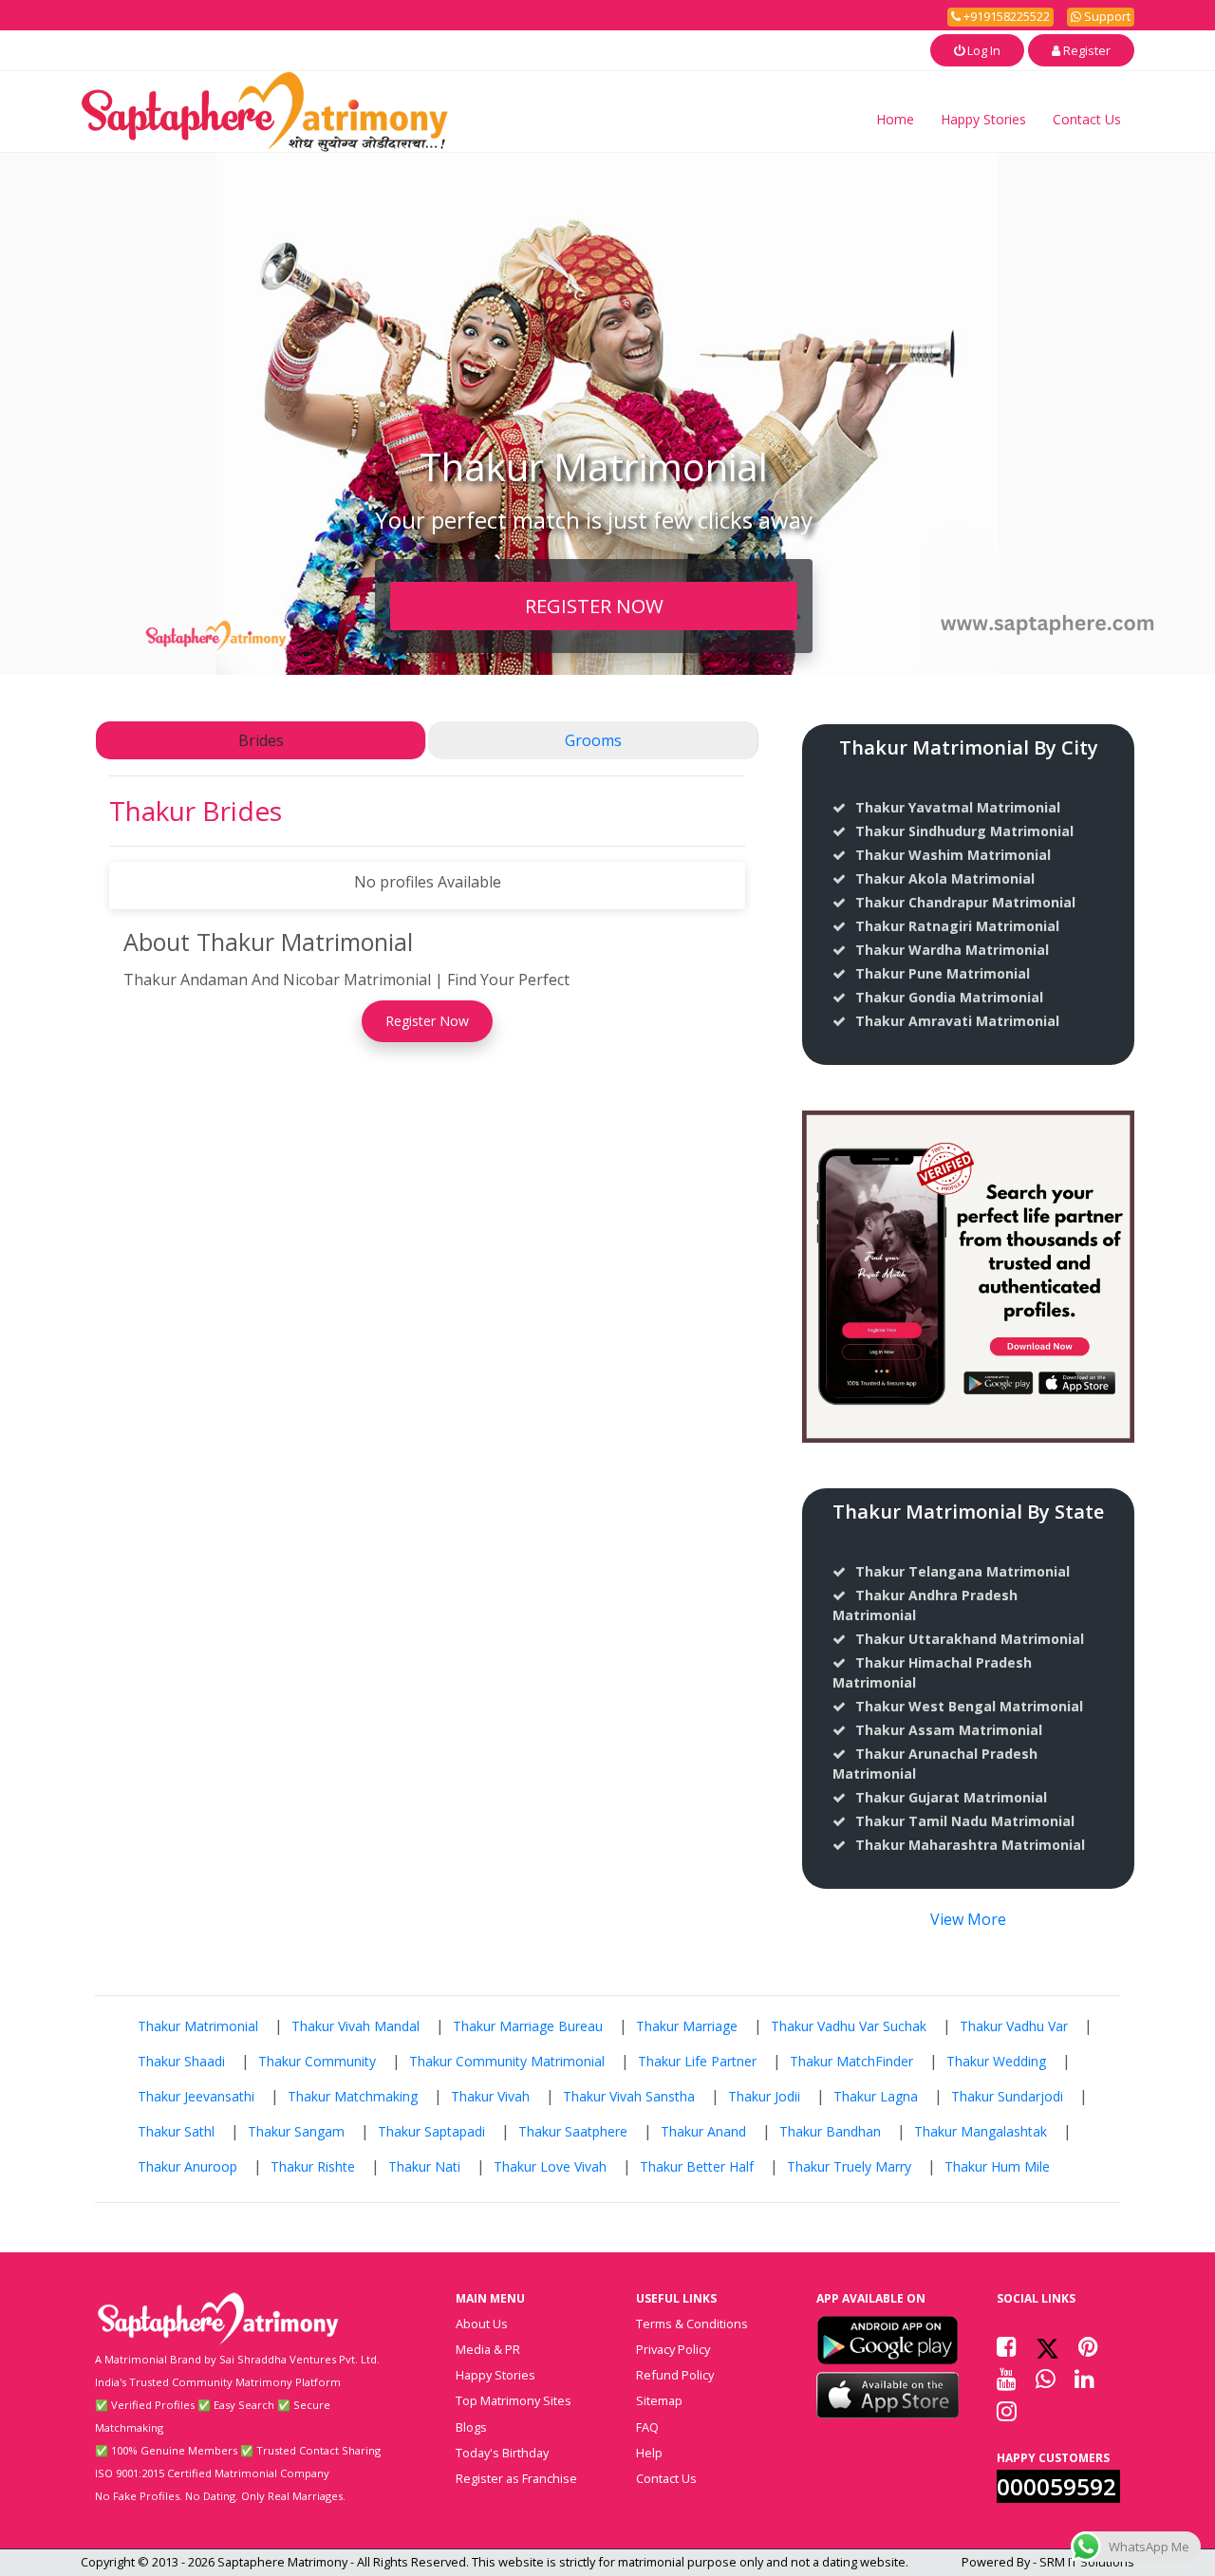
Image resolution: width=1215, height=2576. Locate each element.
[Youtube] (1007, 2379)
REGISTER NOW (594, 606)
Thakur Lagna (876, 2096)
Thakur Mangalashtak (981, 2131)
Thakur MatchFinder (851, 2061)
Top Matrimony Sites (514, 2400)
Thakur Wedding (996, 2061)
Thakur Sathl (176, 2131)
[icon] (888, 2340)
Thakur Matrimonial (198, 2026)
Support (1106, 16)
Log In (982, 50)
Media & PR (488, 2349)
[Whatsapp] (1046, 2379)
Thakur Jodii (764, 2096)
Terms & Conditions (692, 2324)
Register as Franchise (516, 2478)
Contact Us (1087, 119)
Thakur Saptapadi (431, 2131)
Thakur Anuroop (187, 2166)
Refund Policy (675, 2375)
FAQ (647, 2427)
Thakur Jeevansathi (196, 2096)
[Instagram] (1007, 2411)
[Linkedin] (1084, 2379)
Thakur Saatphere (573, 2131)
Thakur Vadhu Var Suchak (849, 2026)
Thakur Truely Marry (849, 2166)
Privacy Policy (673, 2349)
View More (968, 1919)
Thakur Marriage (687, 2026)
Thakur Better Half (697, 2166)
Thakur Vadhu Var (1014, 2026)
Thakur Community (317, 2061)
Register (1085, 50)
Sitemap (659, 2400)
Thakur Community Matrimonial (507, 2061)
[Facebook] (1007, 2346)
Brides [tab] (261, 740)
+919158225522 (1005, 16)
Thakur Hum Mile (997, 2166)
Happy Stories (983, 119)
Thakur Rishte (313, 2166)
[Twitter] (1047, 2346)
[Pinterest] (1088, 2346)
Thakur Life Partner (697, 2061)
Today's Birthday (502, 2453)
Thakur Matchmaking (353, 2096)
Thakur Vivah (490, 2096)
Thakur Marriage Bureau (528, 2026)
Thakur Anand (703, 2131)
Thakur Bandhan (830, 2131)
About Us (482, 2324)
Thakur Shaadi (181, 2061)
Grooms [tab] (593, 740)
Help (649, 2453)
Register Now (427, 1021)
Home (895, 119)
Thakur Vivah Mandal (355, 2026)
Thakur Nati (424, 2166)
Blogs (471, 2427)
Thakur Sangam (296, 2131)
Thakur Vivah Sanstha (629, 2096)
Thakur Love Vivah (550, 2166)
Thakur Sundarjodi (1007, 2096)
